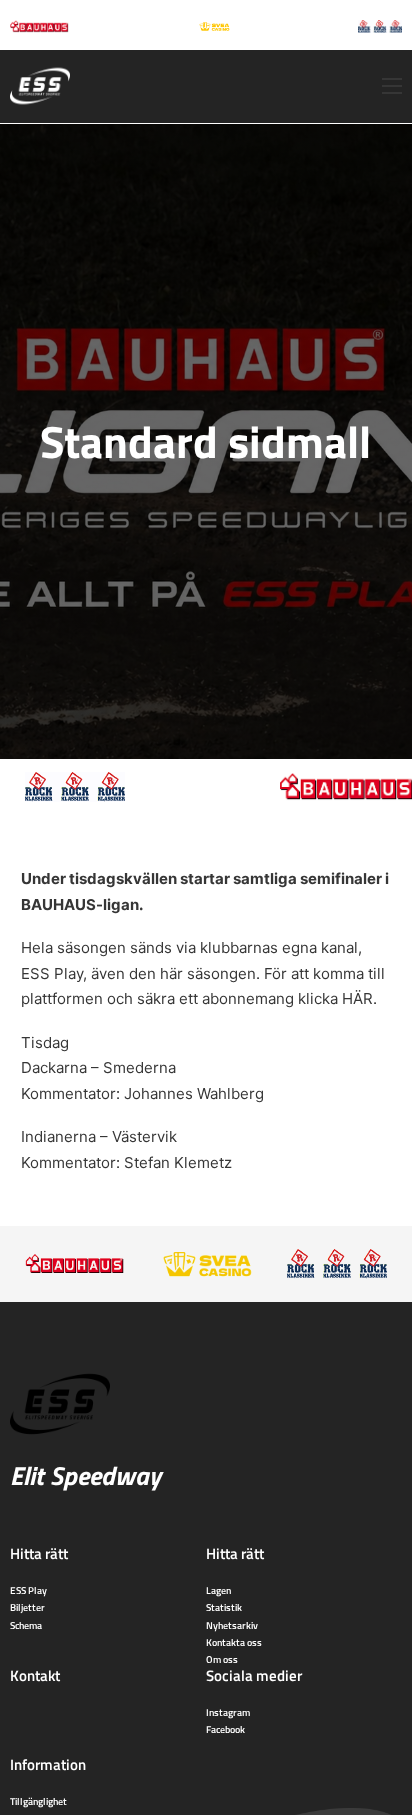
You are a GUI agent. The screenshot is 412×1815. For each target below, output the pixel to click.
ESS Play (28, 1590)
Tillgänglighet (38, 1801)
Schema (26, 1625)
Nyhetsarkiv (232, 1625)
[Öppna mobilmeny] (392, 86)
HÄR (357, 998)
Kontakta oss (234, 1642)
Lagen (218, 1590)
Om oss (222, 1659)
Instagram (228, 1712)
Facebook (225, 1729)
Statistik (224, 1607)
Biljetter (27, 1607)
